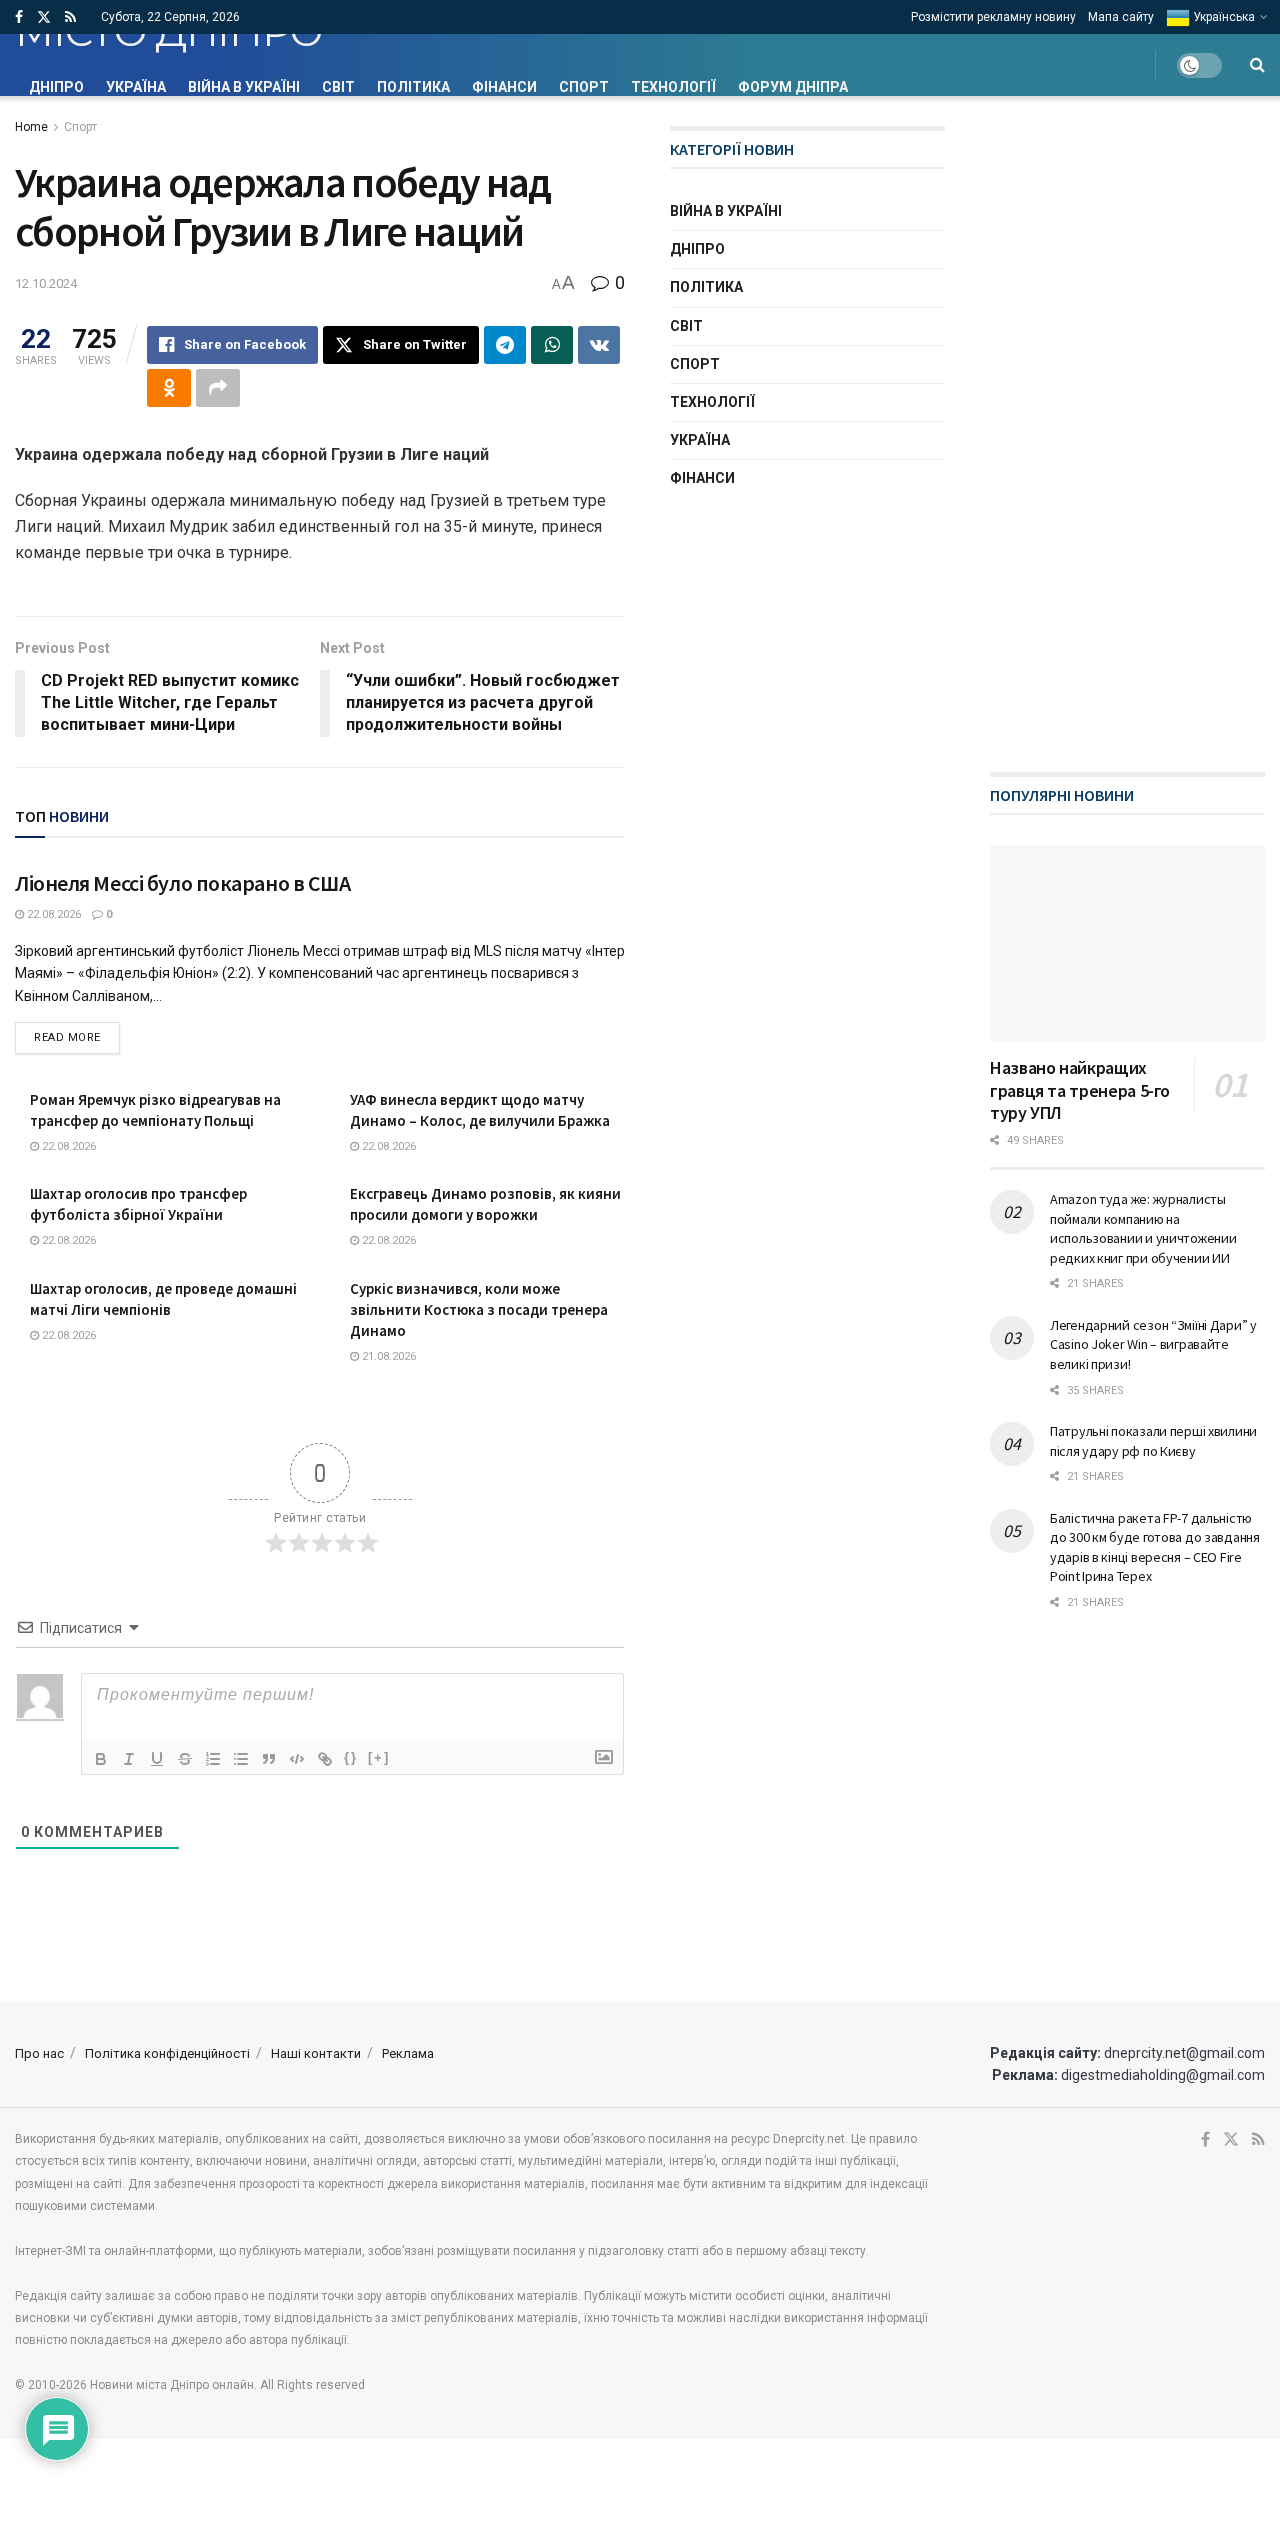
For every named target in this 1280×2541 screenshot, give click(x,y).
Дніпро (56, 87)
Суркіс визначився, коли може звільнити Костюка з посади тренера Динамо (479, 1309)
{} (351, 1757)
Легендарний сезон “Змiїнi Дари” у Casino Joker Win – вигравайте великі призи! (1153, 1344)
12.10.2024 (46, 283)
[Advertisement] (1135, 426)
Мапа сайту (1121, 17)
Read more (77, 1037)
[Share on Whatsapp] (552, 345)
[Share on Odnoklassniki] (169, 388)
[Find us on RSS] (70, 17)
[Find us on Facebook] (19, 17)
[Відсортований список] (213, 1759)
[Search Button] (1257, 65)
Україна (136, 87)
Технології (673, 87)
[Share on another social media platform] (218, 388)
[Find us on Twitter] (44, 17)
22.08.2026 (52, 914)
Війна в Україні (244, 87)
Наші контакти (316, 2053)
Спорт (584, 87)
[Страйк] (185, 1759)
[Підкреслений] (157, 1759)
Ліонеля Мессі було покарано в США (182, 883)
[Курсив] (129, 1759)
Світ (338, 87)
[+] (379, 1757)
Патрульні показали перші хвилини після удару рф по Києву (1153, 1441)
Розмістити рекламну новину (993, 17)
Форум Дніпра (793, 87)
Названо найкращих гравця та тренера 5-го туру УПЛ (1080, 1090)
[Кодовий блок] (297, 1759)
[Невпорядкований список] (241, 1759)
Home (31, 127)
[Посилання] (325, 1759)
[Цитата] (269, 1759)
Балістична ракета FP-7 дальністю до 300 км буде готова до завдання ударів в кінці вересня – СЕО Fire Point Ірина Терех (1155, 1547)
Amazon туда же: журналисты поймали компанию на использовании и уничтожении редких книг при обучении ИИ (1143, 1228)
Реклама (408, 2053)
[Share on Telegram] (505, 345)
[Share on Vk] (599, 345)
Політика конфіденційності (167, 2053)
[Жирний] (101, 1759)
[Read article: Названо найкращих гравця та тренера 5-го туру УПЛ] (1127, 943)
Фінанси (504, 87)
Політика (413, 87)
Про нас (39, 2053)
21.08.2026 (387, 1356)
